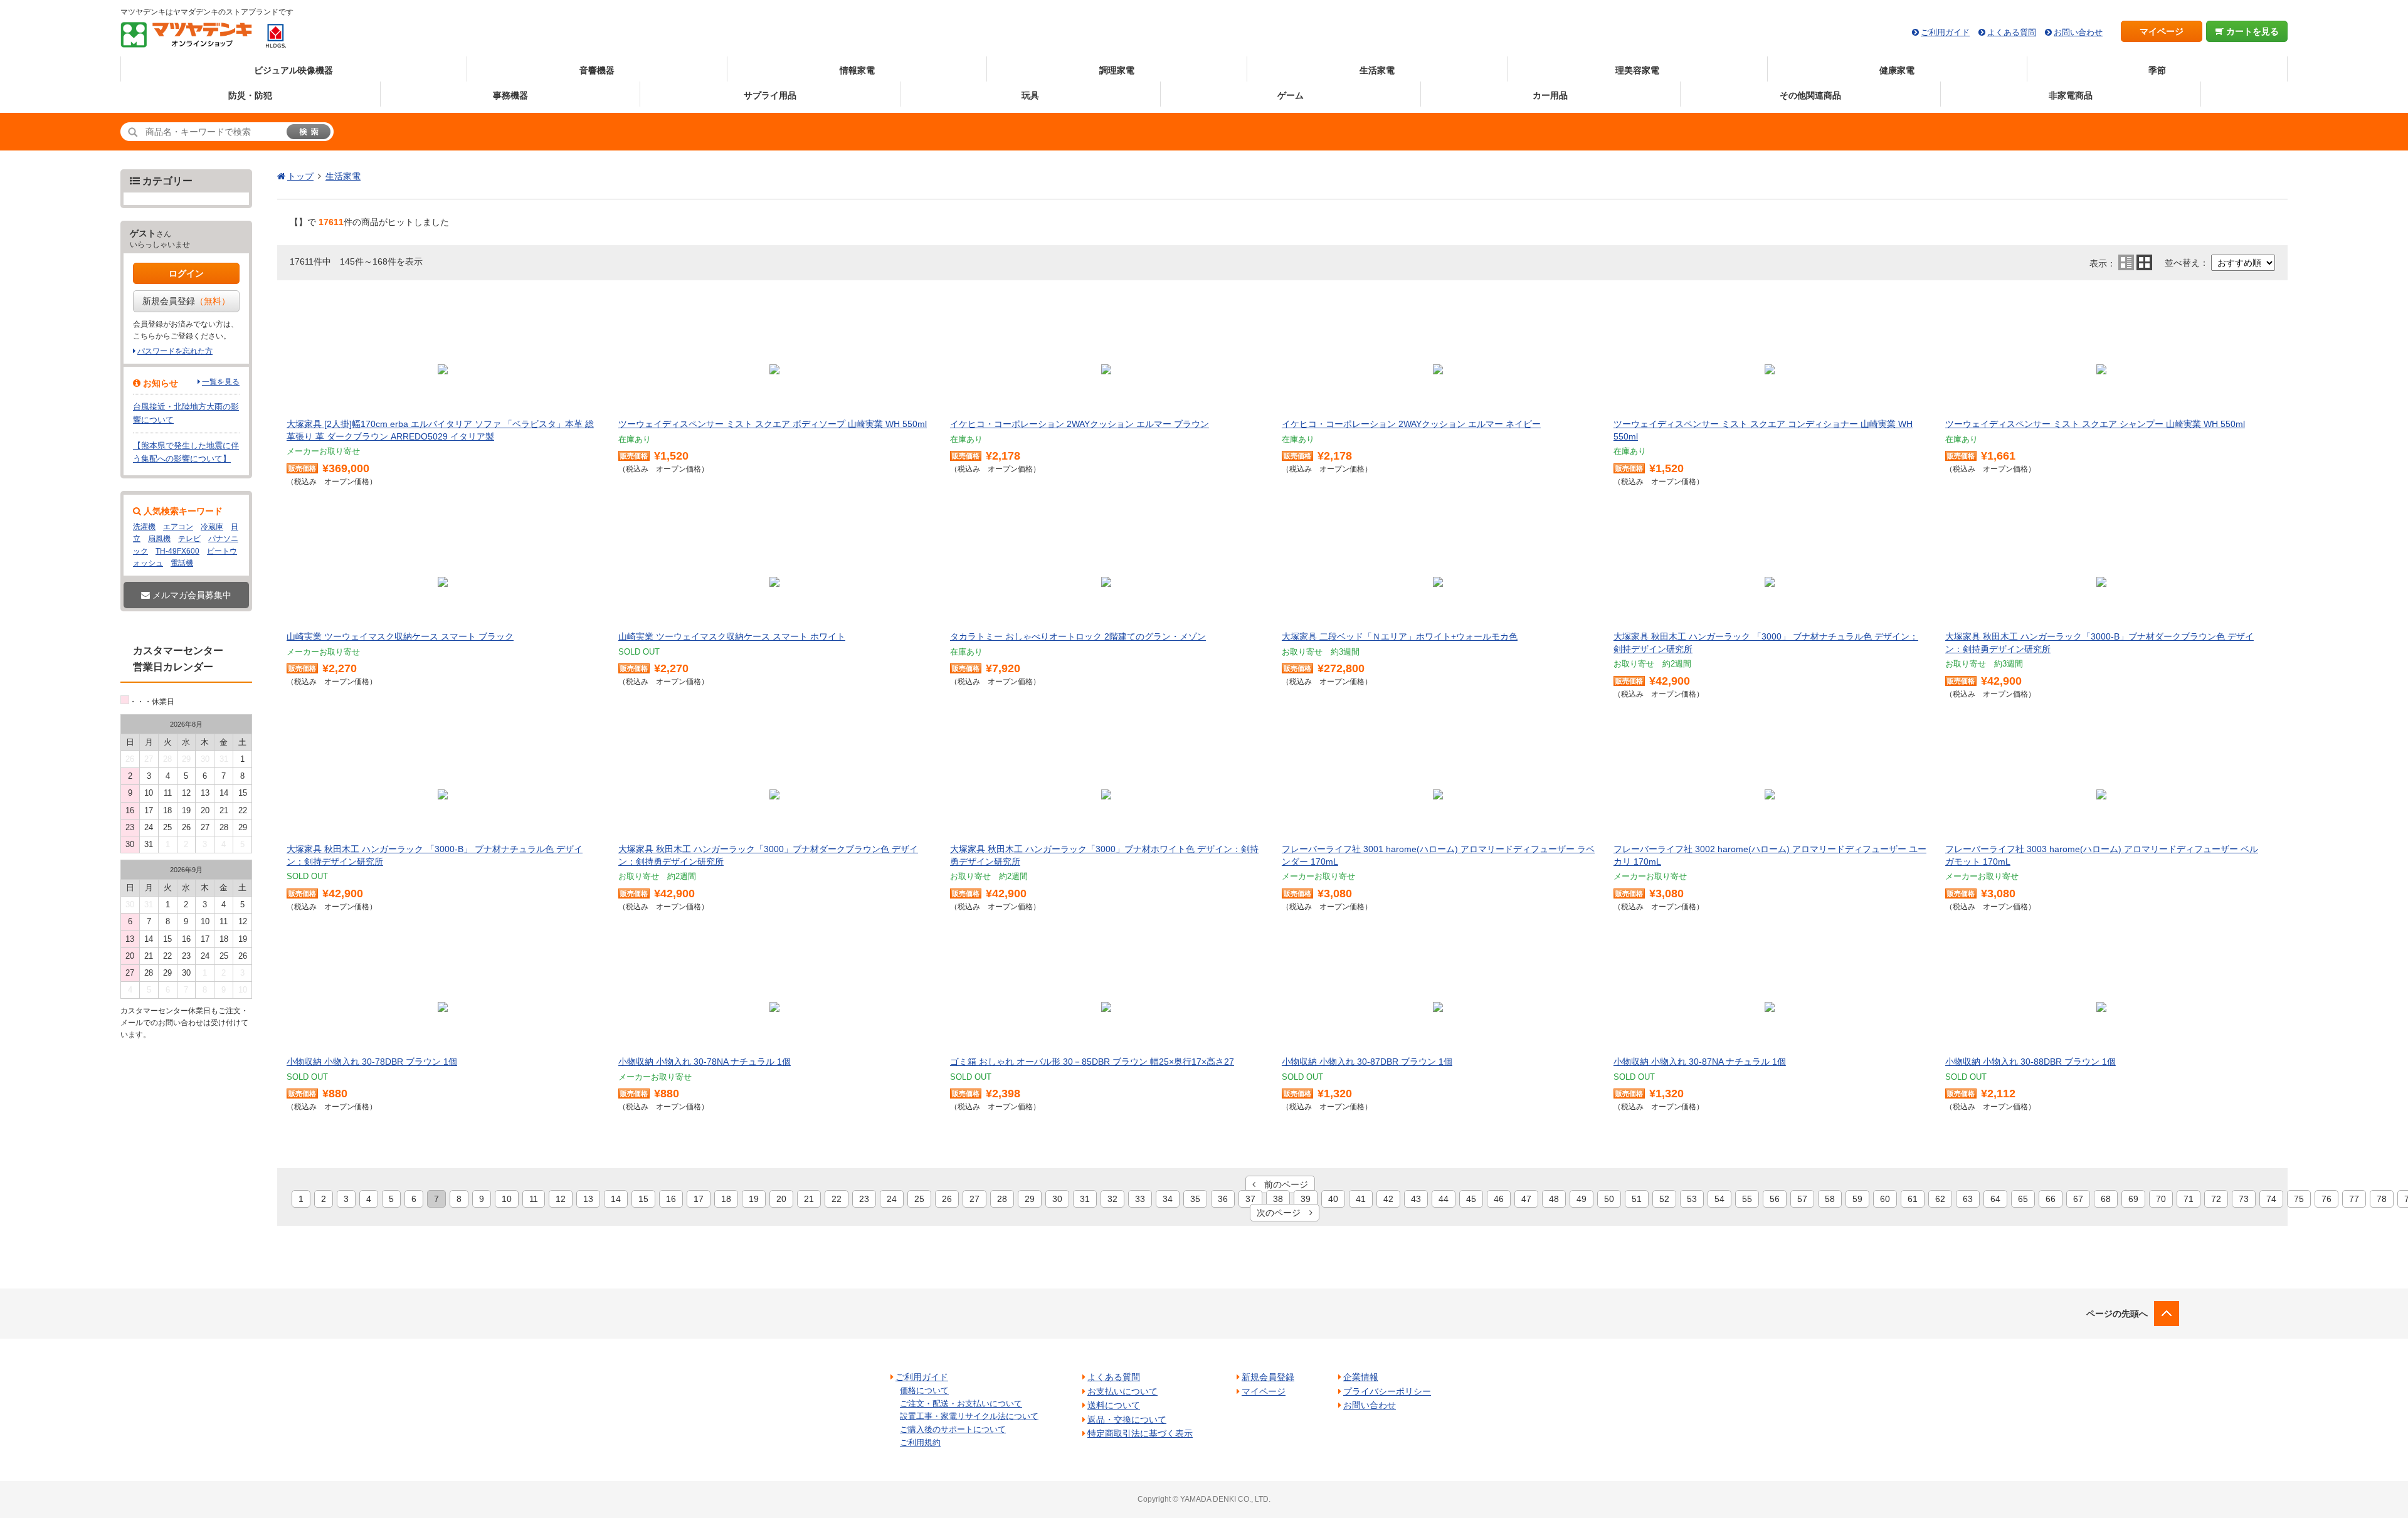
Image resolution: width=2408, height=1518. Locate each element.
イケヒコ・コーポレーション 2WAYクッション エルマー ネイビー (1411, 424)
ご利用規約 (920, 1442)
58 (1830, 1199)
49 (1582, 1199)
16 (671, 1199)
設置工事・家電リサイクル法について (969, 1416)
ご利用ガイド (1945, 32)
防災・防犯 (250, 95)
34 (1168, 1199)
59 (1857, 1199)
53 (1692, 1199)
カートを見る (2251, 31)
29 (1030, 1199)
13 (588, 1199)
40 (1333, 1199)
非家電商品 (2071, 95)
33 (1140, 1199)
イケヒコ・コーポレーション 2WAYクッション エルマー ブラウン (1080, 424)
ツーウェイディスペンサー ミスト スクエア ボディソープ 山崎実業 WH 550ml (773, 424)
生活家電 (1377, 70)
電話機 (182, 563)
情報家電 (857, 70)
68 (2106, 1199)
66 (2051, 1199)
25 (919, 1199)
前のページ (1282, 1184)
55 (1747, 1199)
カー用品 (1550, 95)
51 (1637, 1199)
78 (2382, 1199)
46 (1499, 1199)
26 (947, 1199)
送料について (1114, 1405)
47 (1526, 1199)
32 (1112, 1199)
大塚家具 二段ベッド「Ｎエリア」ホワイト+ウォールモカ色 (1400, 636)
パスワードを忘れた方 (175, 351)
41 (1361, 1199)
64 (1995, 1199)
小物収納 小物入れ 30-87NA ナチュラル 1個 (1700, 1062)
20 (781, 1199)
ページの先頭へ (2117, 1314)
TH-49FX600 (177, 551)
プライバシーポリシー (1387, 1391)
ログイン (186, 273)
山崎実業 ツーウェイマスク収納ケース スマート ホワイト (732, 636)
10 (507, 1199)
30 (1057, 1199)
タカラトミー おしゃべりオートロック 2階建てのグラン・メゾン (1078, 636)
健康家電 (1897, 70)
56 (1775, 1199)
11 (534, 1199)
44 (1444, 1199)
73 (2244, 1199)
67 (2078, 1199)
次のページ (1283, 1213)
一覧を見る (221, 382)
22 (837, 1199)
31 (1085, 1199)
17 (699, 1199)
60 (1885, 1199)
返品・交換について (1127, 1420)
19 (754, 1199)
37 (1250, 1199)
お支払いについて (1122, 1391)
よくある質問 (2012, 32)
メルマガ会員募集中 (191, 595)
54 (1719, 1199)
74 (2271, 1199)
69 (2133, 1199)
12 (561, 1199)
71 (2189, 1199)
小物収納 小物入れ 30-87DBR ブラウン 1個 (1367, 1062)
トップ (300, 176)
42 (1388, 1199)
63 (1968, 1199)
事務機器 (510, 95)
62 (1940, 1199)
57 (1802, 1199)
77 (2354, 1199)
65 (2023, 1199)
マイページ (2162, 31)
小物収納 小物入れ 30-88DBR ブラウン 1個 (2030, 1062)
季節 (2157, 70)
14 (616, 1199)
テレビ (189, 539)
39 (1306, 1199)
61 (1913, 1199)
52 (1664, 1199)
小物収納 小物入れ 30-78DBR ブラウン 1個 (372, 1062)
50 (1609, 1199)
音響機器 (597, 70)
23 (864, 1199)
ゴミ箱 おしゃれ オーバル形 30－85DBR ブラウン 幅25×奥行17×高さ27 (1092, 1062)
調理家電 (1117, 70)
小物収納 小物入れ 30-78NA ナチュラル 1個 (705, 1062)
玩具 (1030, 95)
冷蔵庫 (212, 527)
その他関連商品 (1810, 95)
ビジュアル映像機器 (293, 70)
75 (2299, 1199)
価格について (924, 1390)
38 (1278, 1199)
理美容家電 (1637, 70)
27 (974, 1199)
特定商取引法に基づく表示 (1140, 1433)
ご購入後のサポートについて (953, 1429)
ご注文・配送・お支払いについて (961, 1404)
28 (1002, 1199)
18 (726, 1199)
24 (892, 1199)
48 (1554, 1199)
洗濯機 (144, 527)
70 (2161, 1199)
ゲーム (1291, 95)
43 (1416, 1199)
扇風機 (159, 539)
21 (809, 1199)
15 (643, 1199)
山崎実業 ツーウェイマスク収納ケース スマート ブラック (400, 636)
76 (2326, 1199)
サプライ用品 (770, 95)
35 (1195, 1199)
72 (2216, 1199)
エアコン (178, 527)
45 (1471, 1199)
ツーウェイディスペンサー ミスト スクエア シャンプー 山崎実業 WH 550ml (2095, 424)
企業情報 (1361, 1377)
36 (1223, 1199)
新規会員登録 (186, 301)
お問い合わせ (2078, 32)
